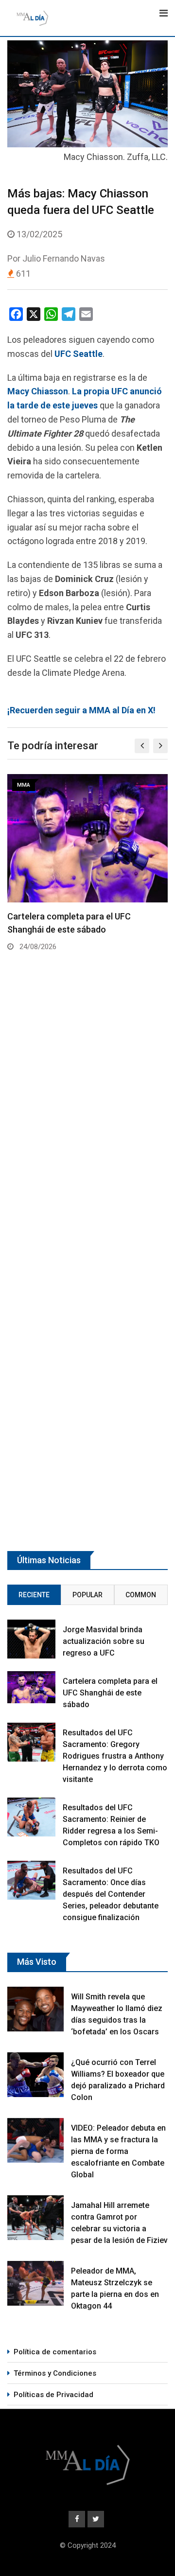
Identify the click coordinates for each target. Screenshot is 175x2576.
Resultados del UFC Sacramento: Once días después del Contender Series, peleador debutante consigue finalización (111, 1894)
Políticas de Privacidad (53, 2395)
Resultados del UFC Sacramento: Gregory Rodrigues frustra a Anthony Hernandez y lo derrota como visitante (115, 1756)
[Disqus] (87, 1133)
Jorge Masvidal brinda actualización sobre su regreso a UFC (104, 1641)
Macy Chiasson (38, 391)
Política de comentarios (55, 2352)
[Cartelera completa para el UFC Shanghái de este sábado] (31, 1687)
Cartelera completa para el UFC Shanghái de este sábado (110, 1693)
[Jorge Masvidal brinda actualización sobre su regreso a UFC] (31, 1639)
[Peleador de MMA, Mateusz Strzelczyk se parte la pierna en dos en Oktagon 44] (35, 2283)
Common (141, 1595)
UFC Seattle (79, 354)
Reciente (34, 1595)
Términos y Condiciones (55, 2373)
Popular (87, 1595)
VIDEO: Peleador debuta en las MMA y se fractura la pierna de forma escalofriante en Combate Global (118, 2151)
